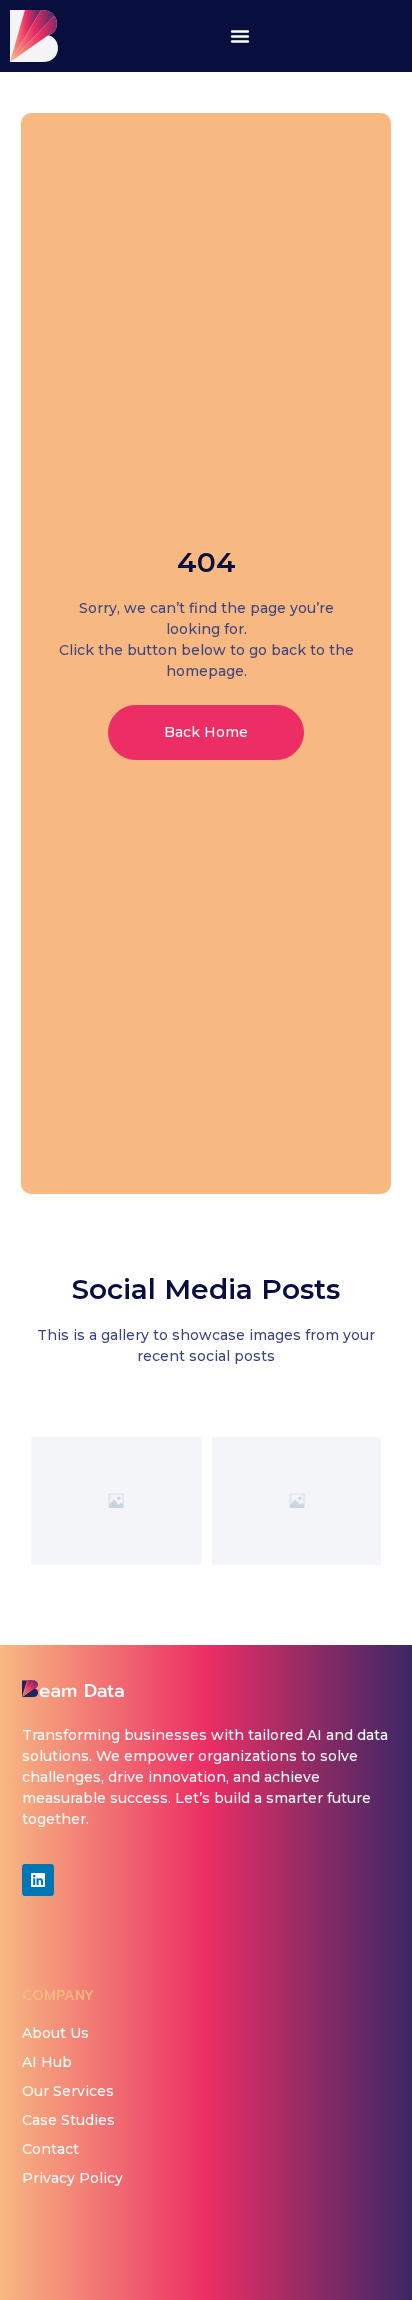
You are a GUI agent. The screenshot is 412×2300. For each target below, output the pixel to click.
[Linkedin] (38, 1880)
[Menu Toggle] (240, 36)
